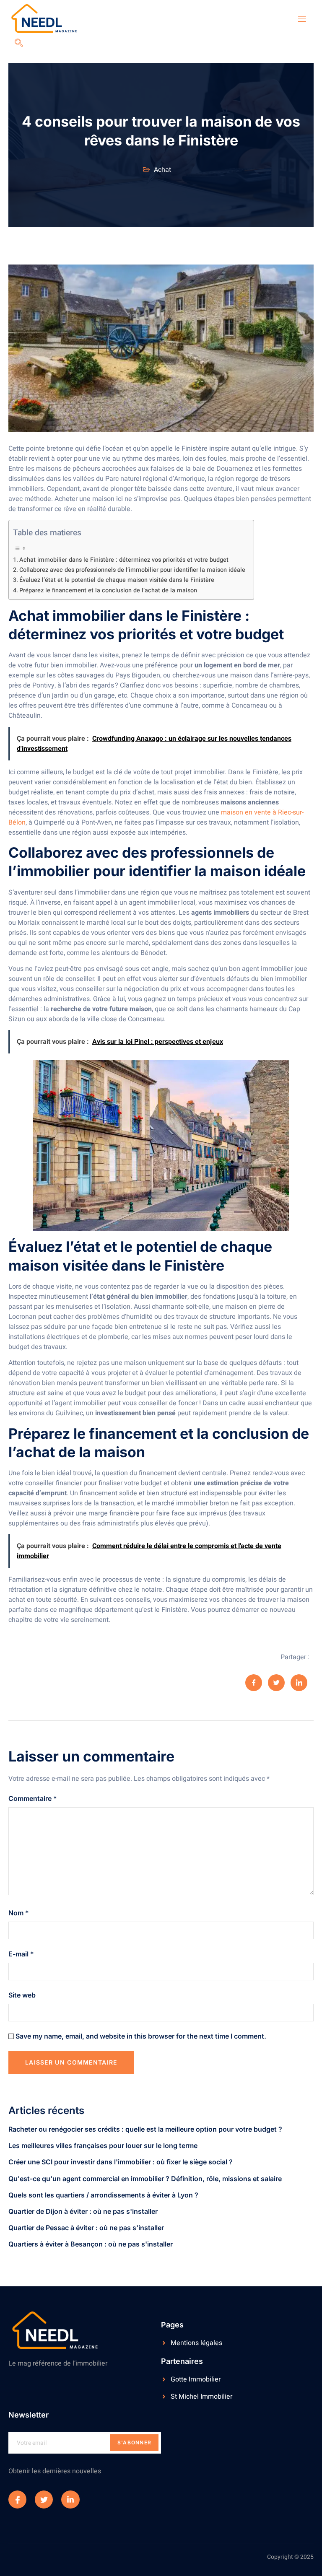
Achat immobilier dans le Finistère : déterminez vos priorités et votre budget (124, 560)
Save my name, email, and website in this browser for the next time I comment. (141, 2036)
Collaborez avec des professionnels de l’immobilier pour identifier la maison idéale (132, 570)
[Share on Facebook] (254, 1683)
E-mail (21, 1954)
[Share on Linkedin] (299, 1683)
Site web (22, 1995)
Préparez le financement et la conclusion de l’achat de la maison (108, 590)
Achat (162, 170)
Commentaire (33, 1798)
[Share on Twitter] (276, 1683)
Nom (19, 1913)
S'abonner (135, 2442)
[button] (19, 44)
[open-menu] (297, 19)
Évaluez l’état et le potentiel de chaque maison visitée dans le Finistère (117, 580)
